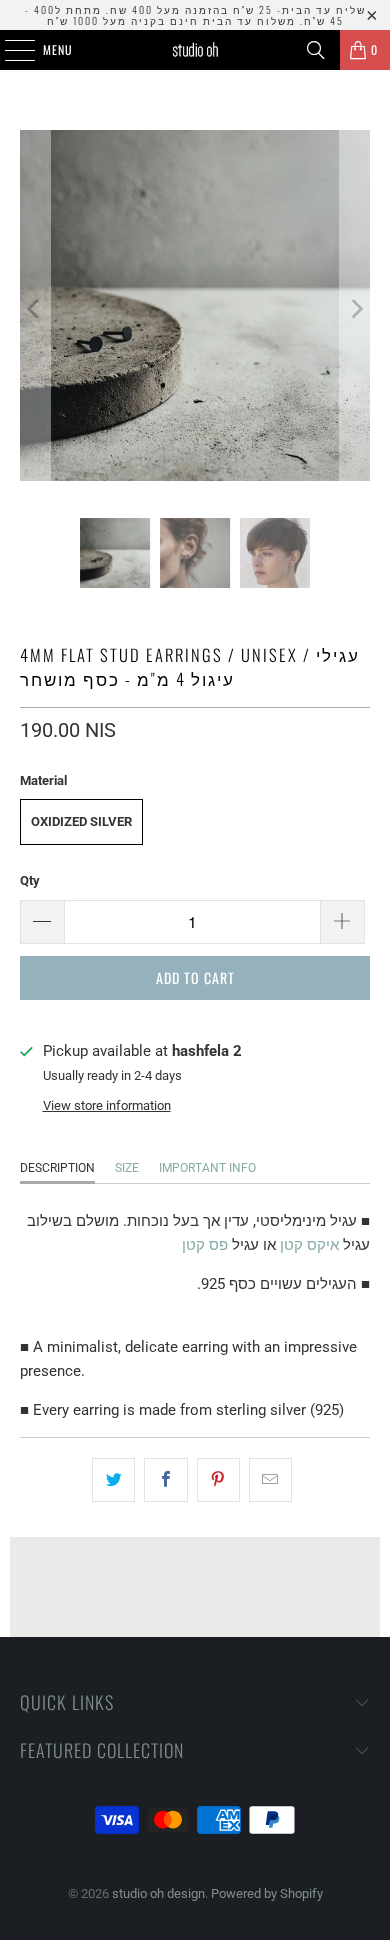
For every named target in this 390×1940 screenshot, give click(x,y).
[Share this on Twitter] (113, 1480)
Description (57, 1168)
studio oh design (158, 1893)
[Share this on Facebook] (165, 1480)
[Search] (316, 50)
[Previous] (35, 309)
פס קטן (207, 1245)
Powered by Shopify (267, 1893)
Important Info (207, 1168)
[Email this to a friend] (270, 1480)
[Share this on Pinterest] (218, 1480)
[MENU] (9, 50)
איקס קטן (309, 1245)
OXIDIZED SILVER (81, 821)
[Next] (355, 309)
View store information (107, 1105)
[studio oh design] (195, 50)
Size (127, 1168)
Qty (30, 880)
